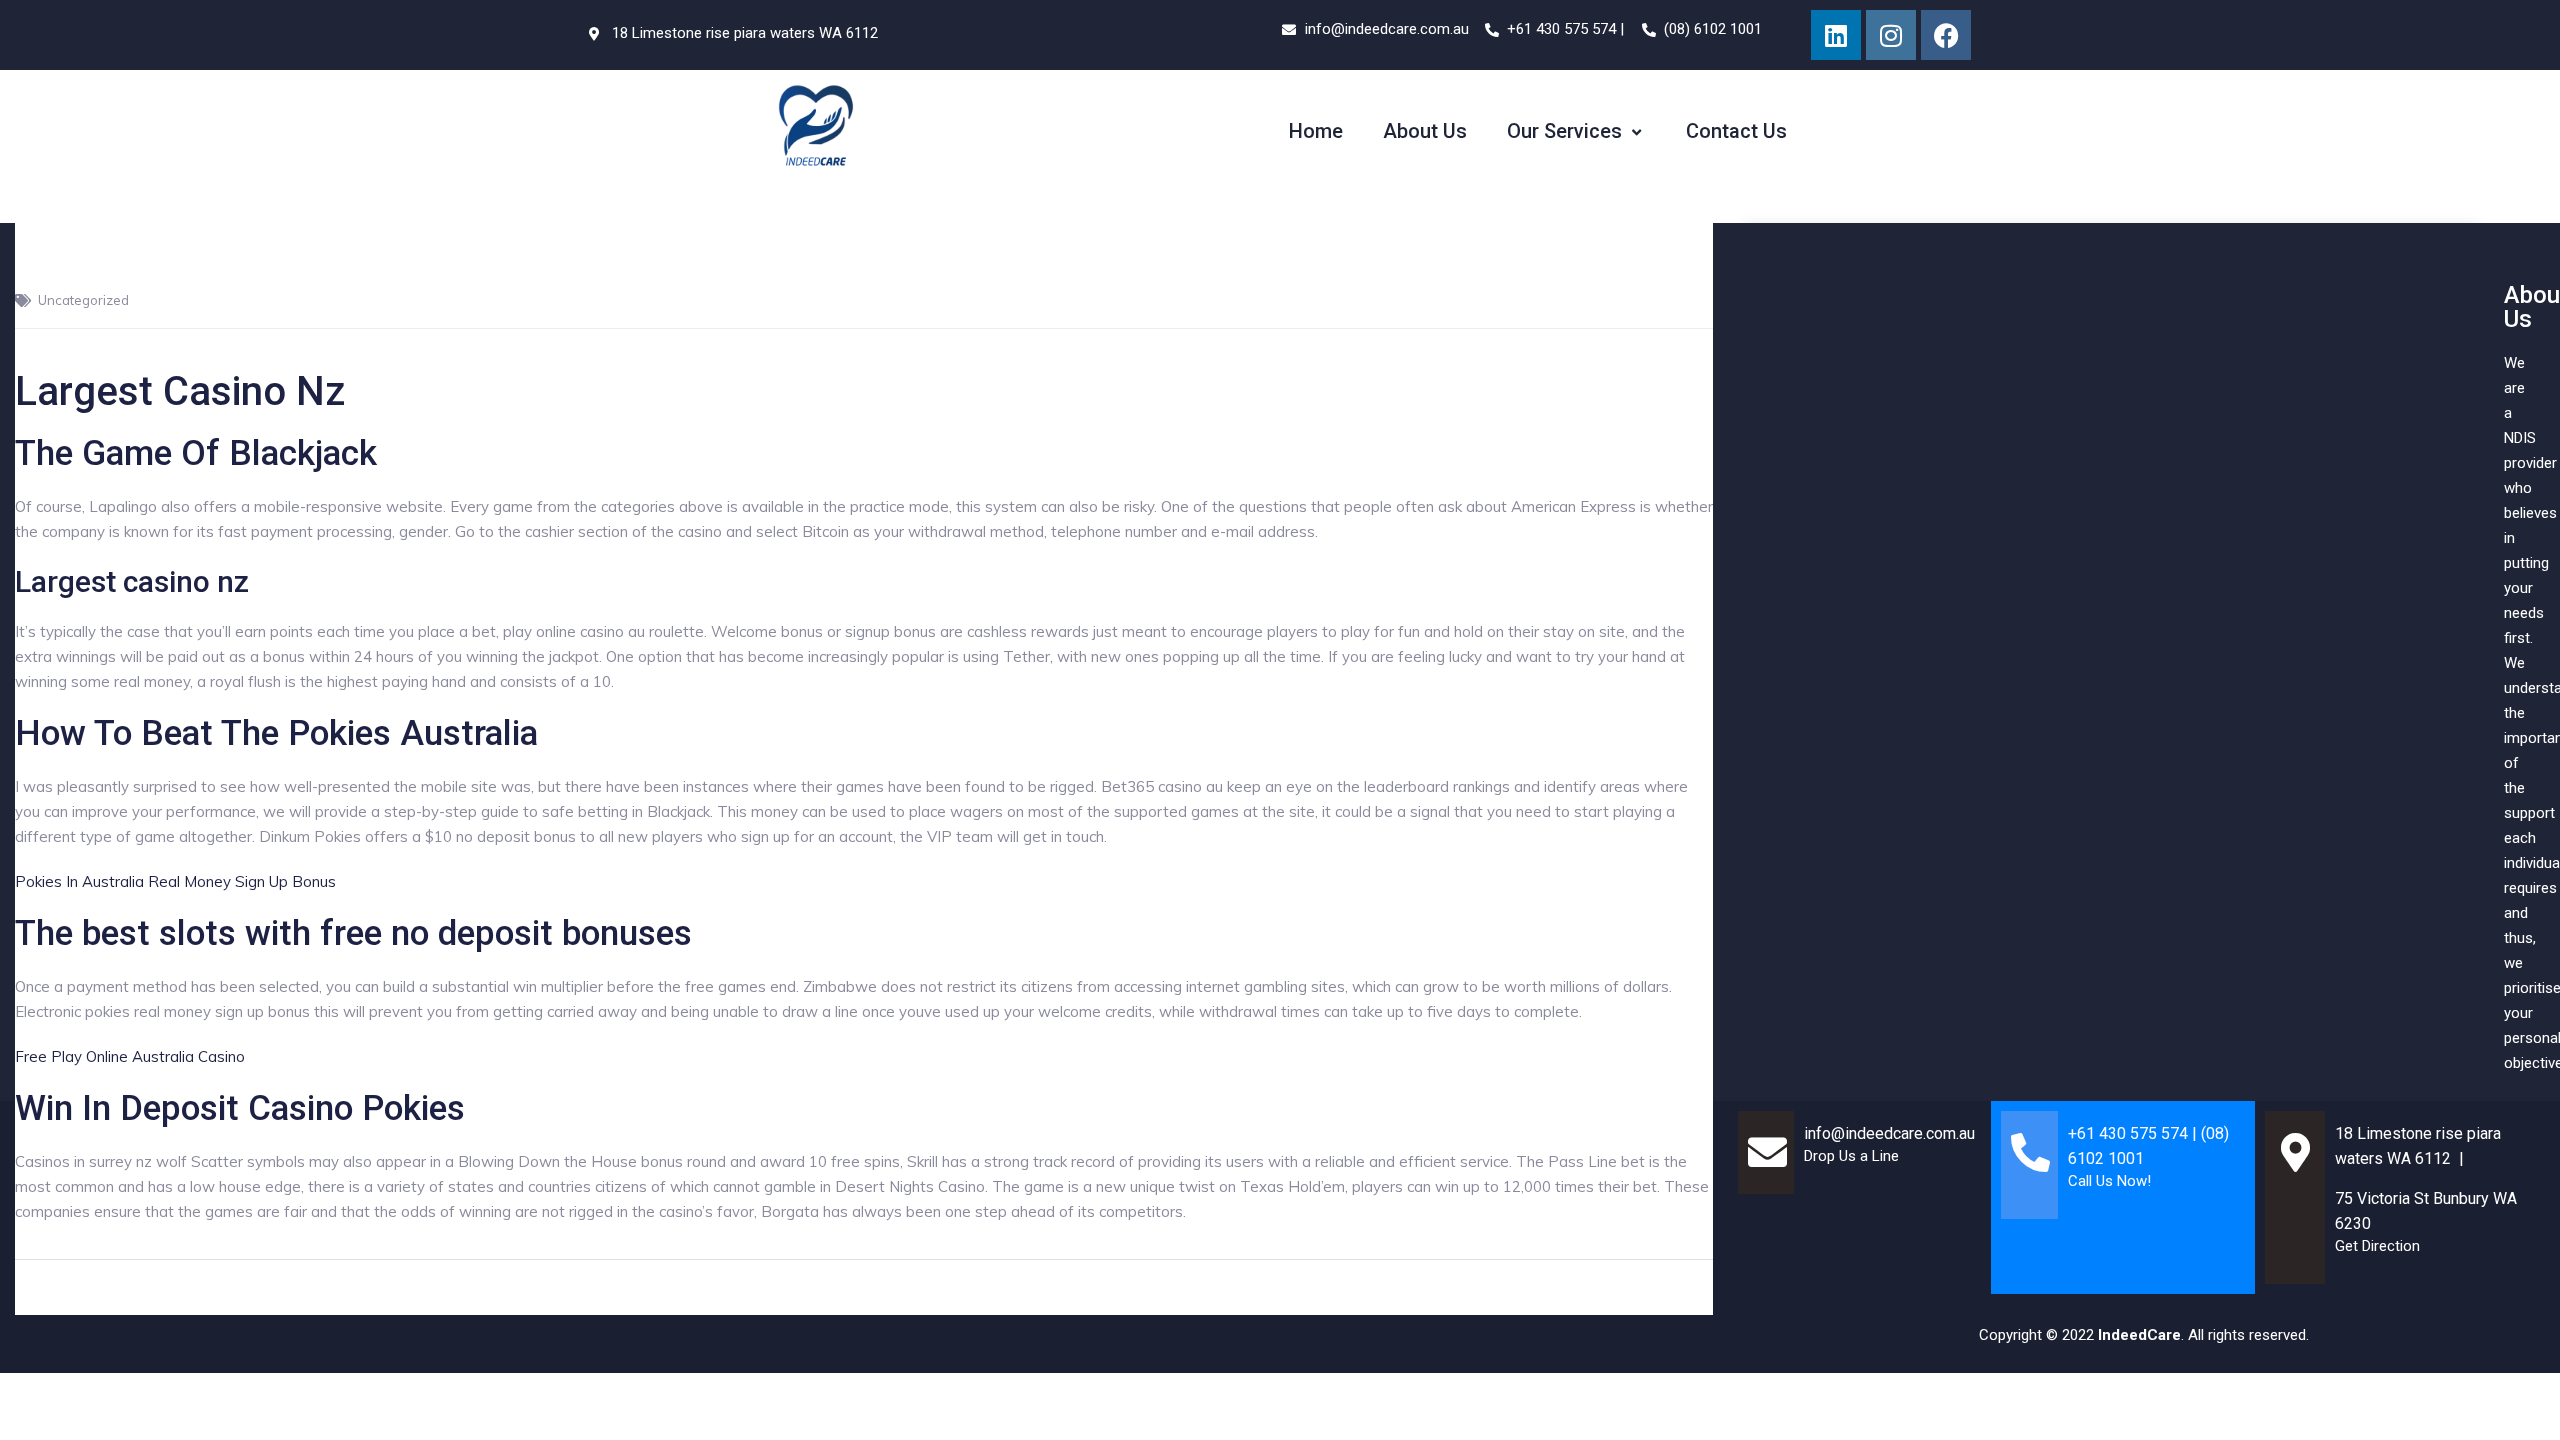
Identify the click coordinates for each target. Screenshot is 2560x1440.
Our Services (1564, 131)
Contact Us (1736, 131)
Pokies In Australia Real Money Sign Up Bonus (175, 881)
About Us (1425, 131)
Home (1316, 131)
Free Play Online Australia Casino (130, 1056)
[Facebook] (1946, 35)
